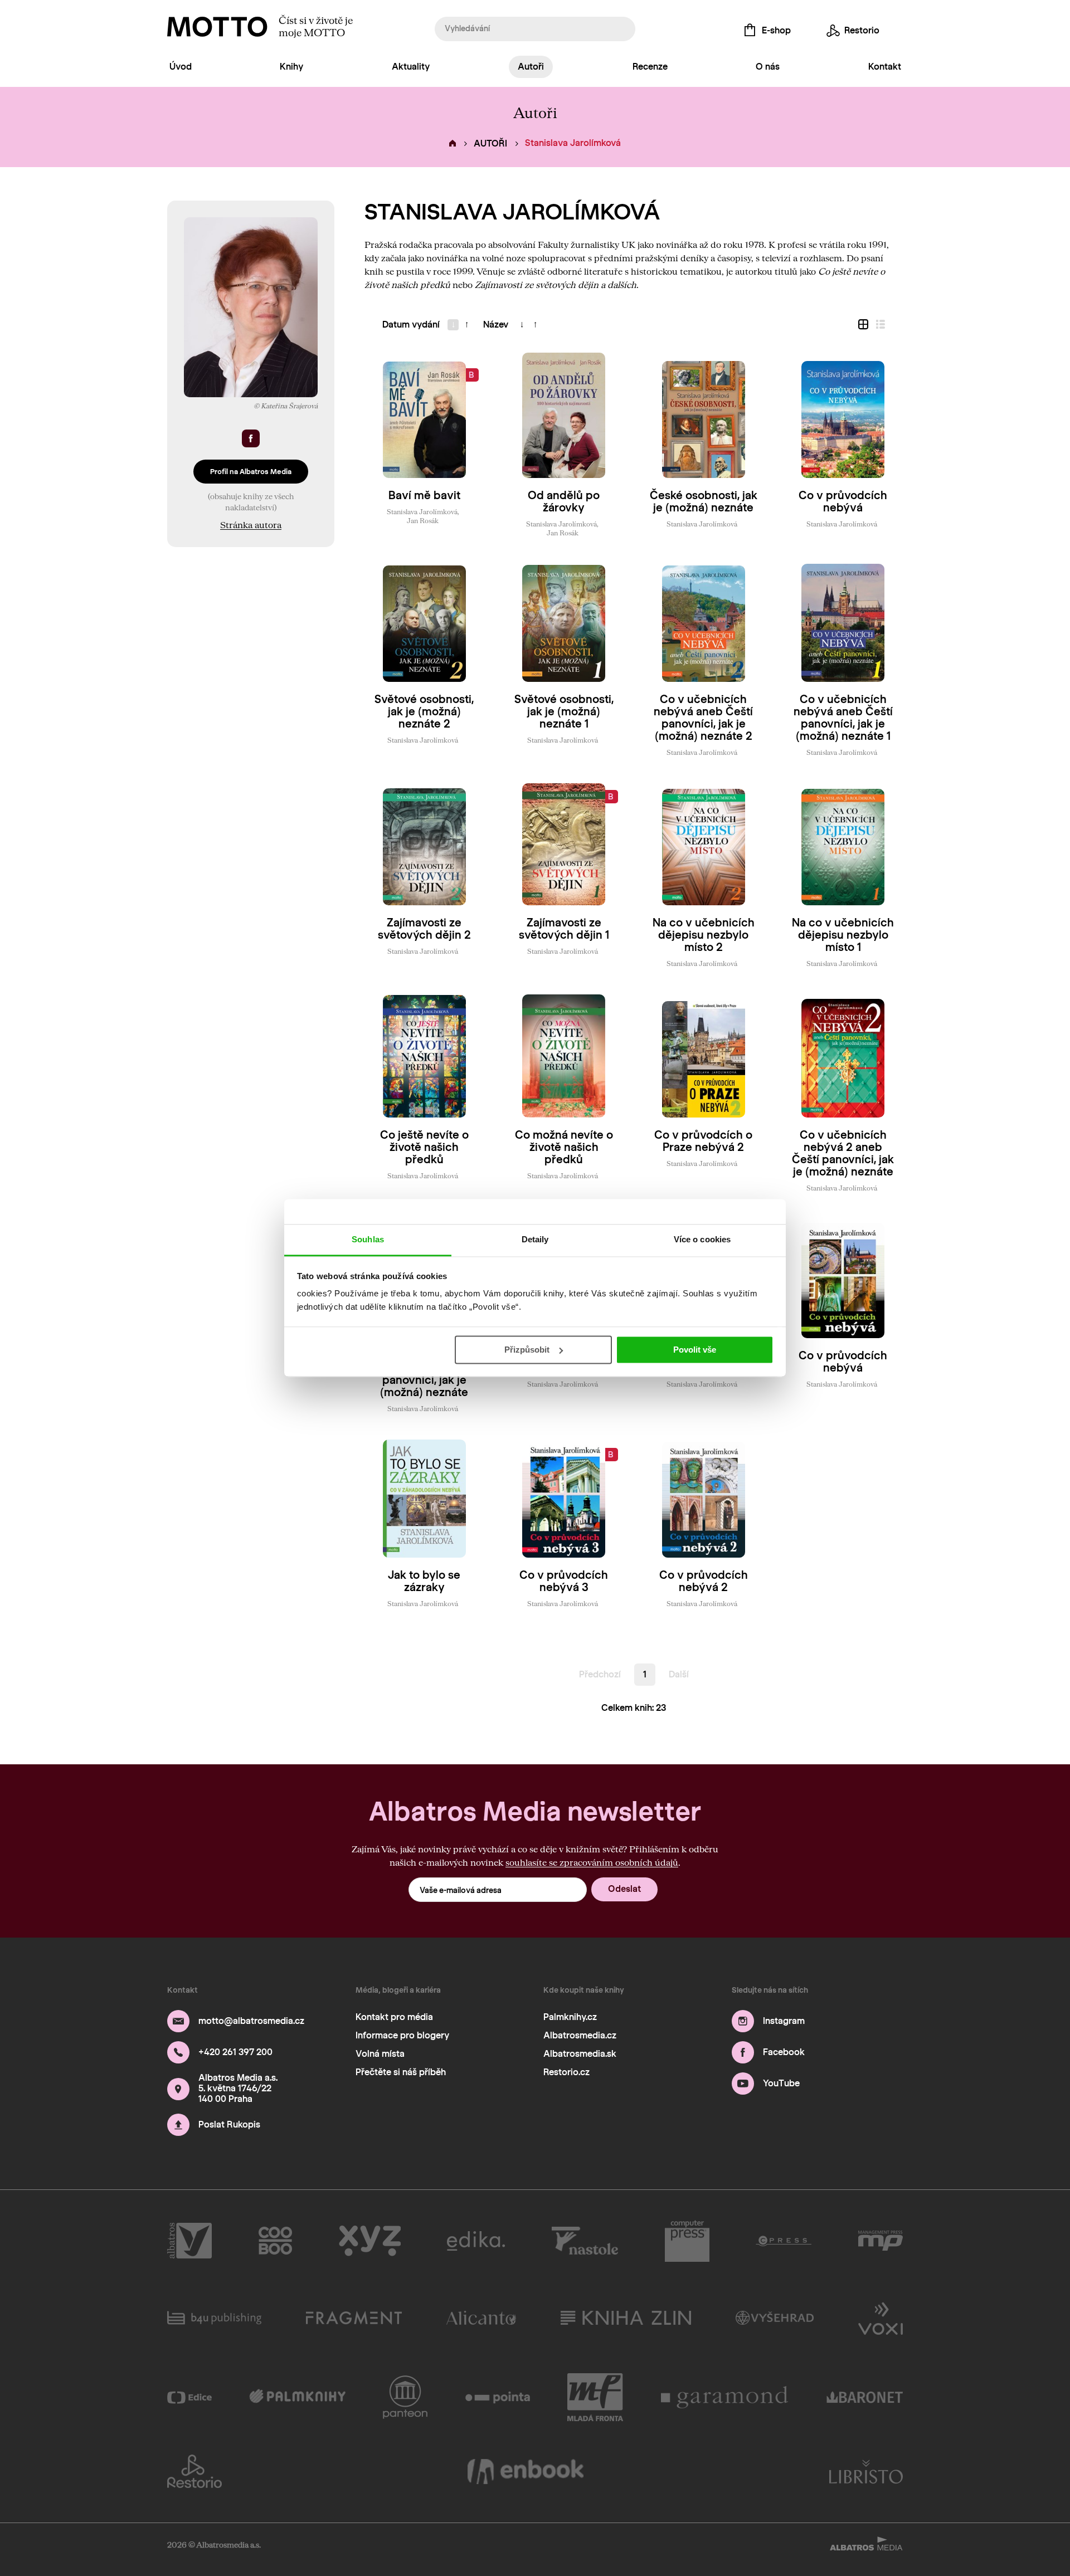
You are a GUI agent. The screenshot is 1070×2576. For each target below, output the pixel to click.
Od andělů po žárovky (564, 501)
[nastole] (585, 2241)
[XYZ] (370, 2241)
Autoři (531, 67)
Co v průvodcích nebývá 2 (704, 1581)
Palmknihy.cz (570, 2017)
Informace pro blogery (402, 2035)
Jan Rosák (423, 520)
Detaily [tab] (535, 1239)
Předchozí (600, 1674)
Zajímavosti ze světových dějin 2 (424, 929)
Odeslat (624, 1889)
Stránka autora (251, 525)
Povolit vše (695, 1350)
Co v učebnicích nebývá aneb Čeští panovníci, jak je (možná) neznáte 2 (703, 718)
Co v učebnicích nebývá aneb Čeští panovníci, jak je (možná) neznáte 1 (843, 718)
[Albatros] (189, 2241)
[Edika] (476, 2241)
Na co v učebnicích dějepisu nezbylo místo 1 (843, 935)
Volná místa (380, 2054)
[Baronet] (865, 2397)
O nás (768, 67)
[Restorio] (194, 2471)
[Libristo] (866, 2471)
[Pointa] (498, 2397)
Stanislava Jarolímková (422, 511)
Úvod (181, 67)
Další (679, 1674)
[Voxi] (881, 2318)
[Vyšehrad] (775, 2318)
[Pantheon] (405, 2397)
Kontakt (885, 67)
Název (496, 325)
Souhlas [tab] (368, 1239)
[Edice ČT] (189, 2397)
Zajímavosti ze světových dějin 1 (564, 929)
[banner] (217, 27)
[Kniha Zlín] (626, 2318)
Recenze (650, 67)
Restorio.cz (566, 2072)
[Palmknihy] (297, 2397)
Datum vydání (411, 325)
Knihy (291, 67)
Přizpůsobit (527, 1350)
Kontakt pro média (394, 2017)
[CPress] (784, 2241)
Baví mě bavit (424, 495)
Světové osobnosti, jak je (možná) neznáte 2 (424, 711)
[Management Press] (881, 2241)
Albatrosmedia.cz (580, 2035)
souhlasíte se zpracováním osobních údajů (592, 1862)
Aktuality (411, 67)
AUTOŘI (490, 143)
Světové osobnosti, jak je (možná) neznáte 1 (564, 711)
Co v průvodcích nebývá (843, 501)
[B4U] (214, 2318)
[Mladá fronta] (595, 2397)
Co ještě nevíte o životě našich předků (424, 1147)
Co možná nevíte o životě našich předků (564, 1147)
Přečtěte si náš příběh (401, 2072)
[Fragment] (354, 2318)
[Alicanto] (481, 2318)
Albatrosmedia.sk (580, 2054)
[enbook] (526, 2471)
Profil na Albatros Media (251, 472)
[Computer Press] (687, 2241)
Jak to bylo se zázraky (424, 1581)
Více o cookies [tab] (702, 1239)
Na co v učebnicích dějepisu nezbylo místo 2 (704, 935)
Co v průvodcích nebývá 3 (564, 1581)
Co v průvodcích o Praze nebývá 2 (703, 1141)
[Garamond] (725, 2397)
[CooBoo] (276, 2241)
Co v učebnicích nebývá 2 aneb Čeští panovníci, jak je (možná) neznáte (843, 1153)
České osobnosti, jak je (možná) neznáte (704, 501)
